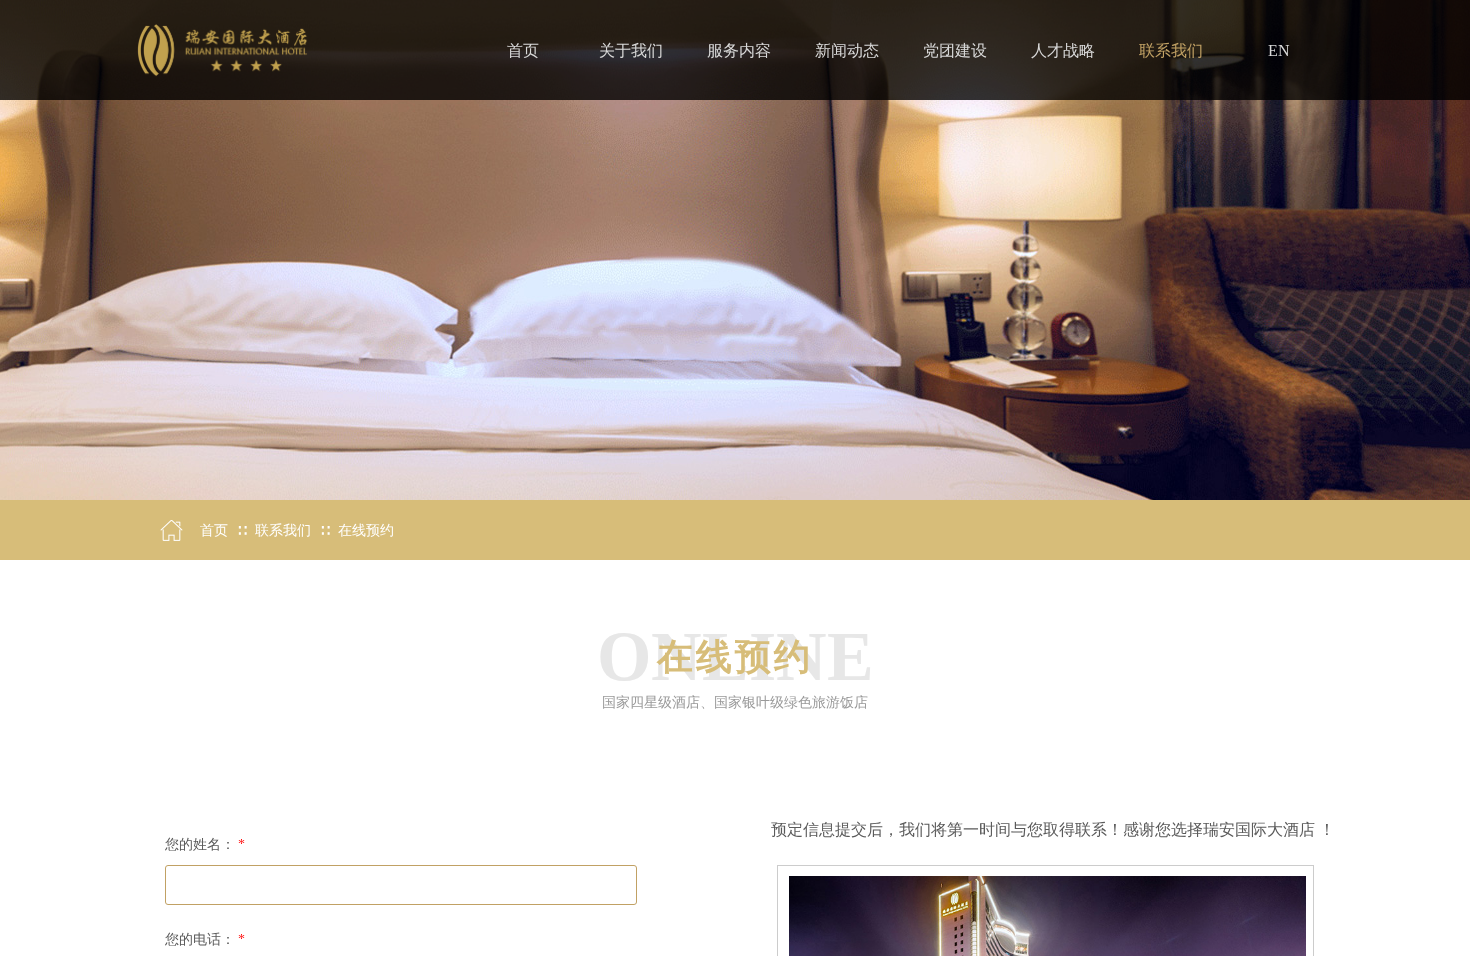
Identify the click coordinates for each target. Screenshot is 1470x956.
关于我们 (631, 50)
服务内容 (739, 50)
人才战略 (1063, 50)
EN (1279, 50)
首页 (214, 530)
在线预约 (366, 530)
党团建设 (955, 50)
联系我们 (283, 530)
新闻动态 (847, 50)
